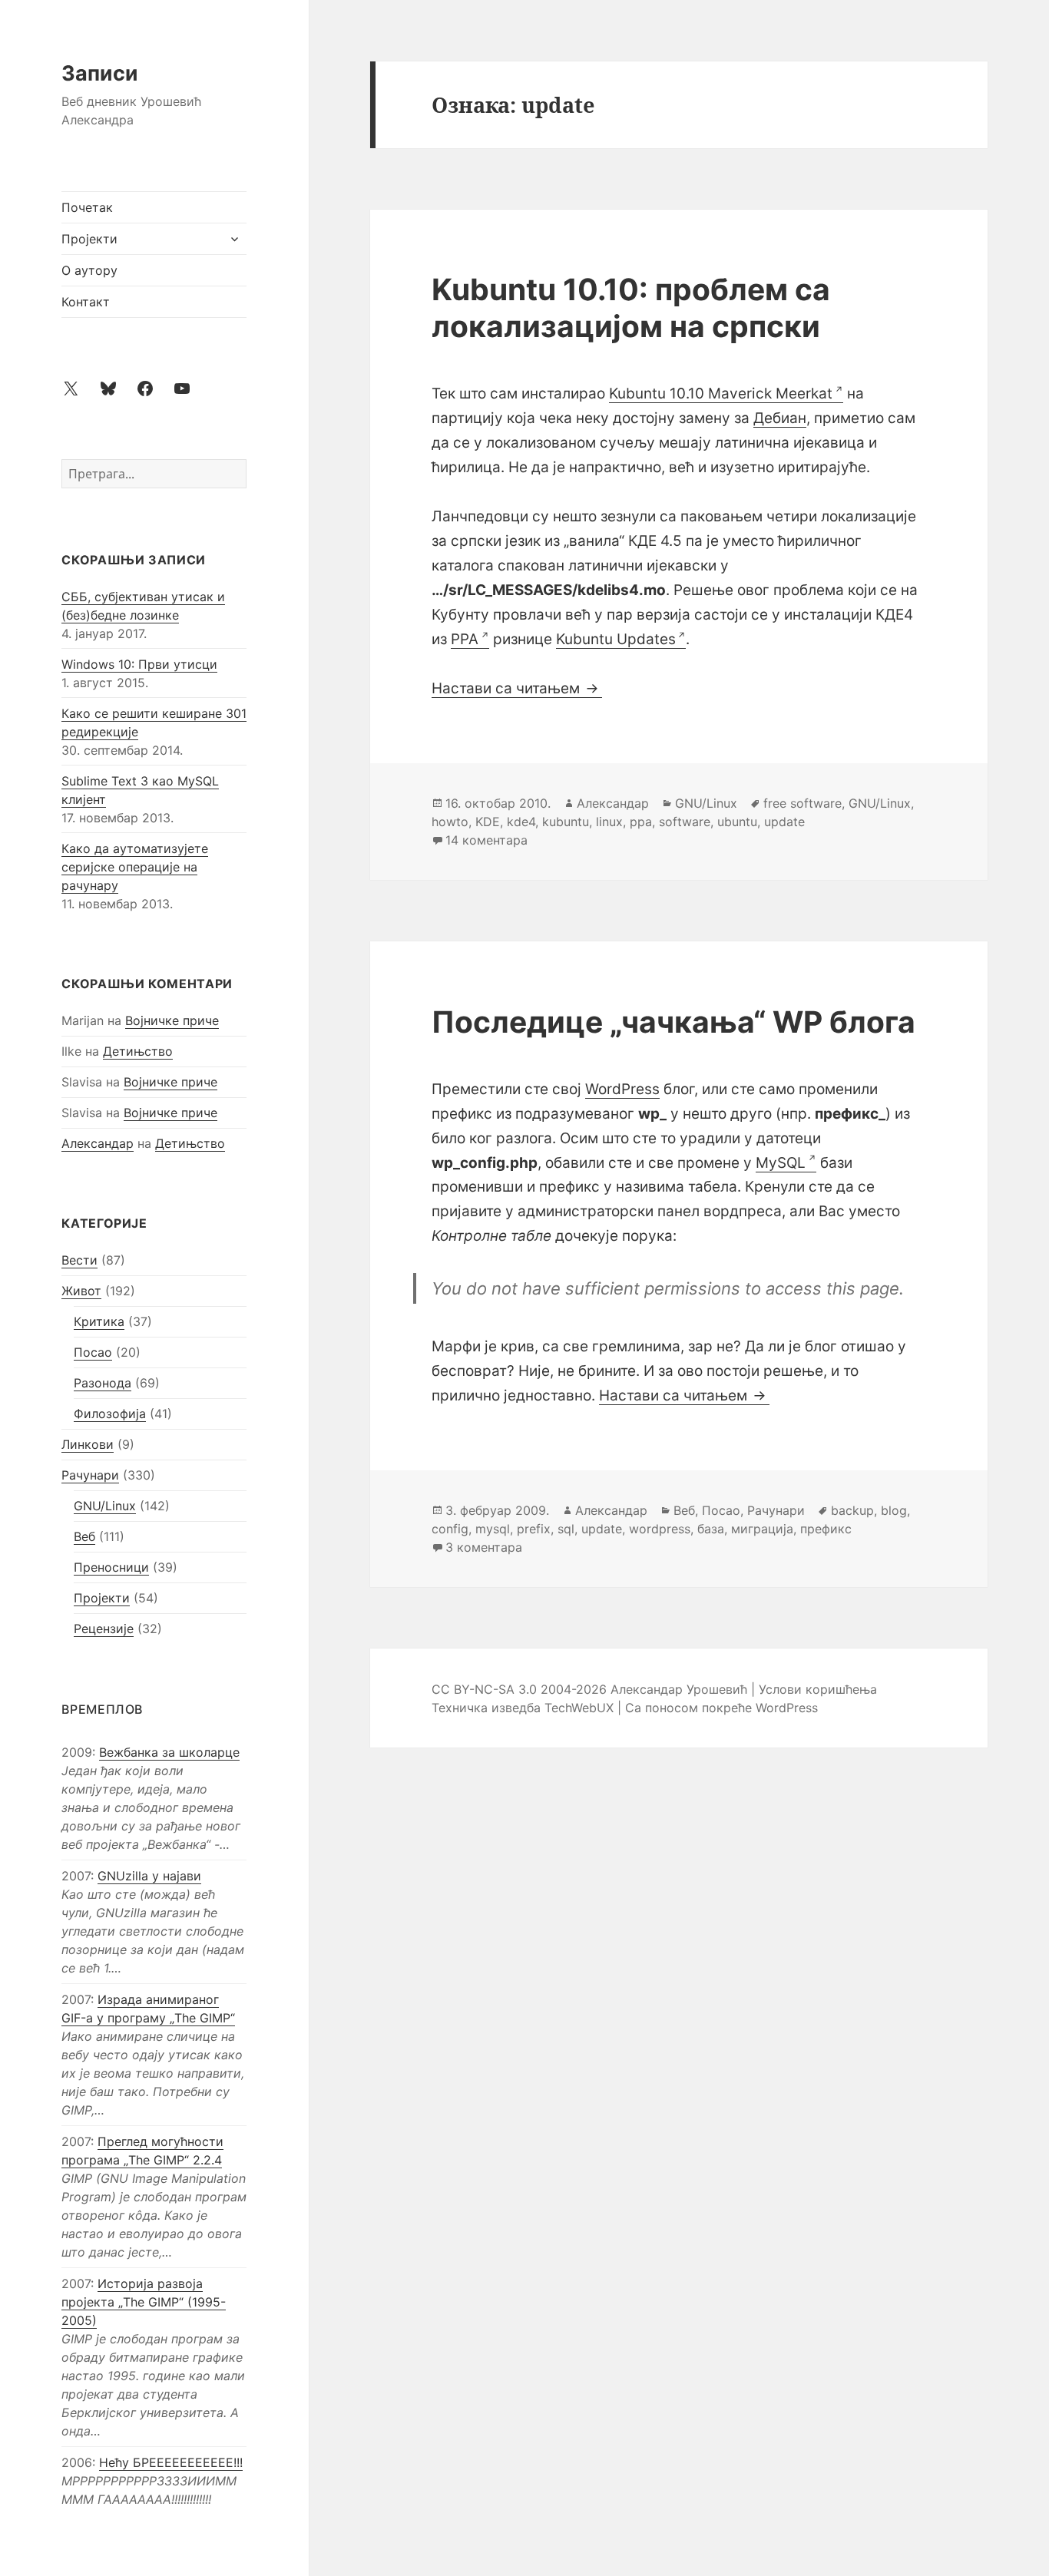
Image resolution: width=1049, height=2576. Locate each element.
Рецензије (104, 1629)
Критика (99, 1321)
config (450, 1529)
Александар (98, 1143)
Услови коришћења (818, 1689)
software (685, 822)
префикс (826, 1529)
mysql (493, 1529)
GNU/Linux (105, 1506)
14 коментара (486, 840)
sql (566, 1529)
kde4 (521, 822)
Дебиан (780, 418)
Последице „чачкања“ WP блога (673, 1022)
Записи (100, 73)
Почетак (87, 207)
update (784, 822)
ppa (641, 822)
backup (852, 1510)
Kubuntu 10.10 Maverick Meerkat (721, 394)
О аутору (89, 270)
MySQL (781, 1163)
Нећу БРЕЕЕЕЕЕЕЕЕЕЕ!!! (171, 2462)
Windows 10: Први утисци (139, 664)
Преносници (111, 1567)
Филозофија (110, 1414)
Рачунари (90, 1475)
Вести (79, 1260)
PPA (465, 639)
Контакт (86, 302)
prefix (534, 1529)
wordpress (660, 1529)
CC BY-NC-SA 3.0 (484, 1689)
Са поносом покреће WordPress (721, 1708)
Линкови (88, 1444)
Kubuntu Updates (616, 639)
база (711, 1529)
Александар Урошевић (679, 1689)
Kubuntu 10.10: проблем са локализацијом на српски (631, 308)
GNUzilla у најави (149, 1876)
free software (802, 803)
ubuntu (737, 822)
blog (894, 1510)
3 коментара (484, 1547)
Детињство (138, 1051)
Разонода (103, 1383)
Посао (93, 1352)
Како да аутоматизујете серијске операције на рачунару (135, 867)
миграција (762, 1529)
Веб (84, 1536)
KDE (488, 822)
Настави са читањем (517, 688)
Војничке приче (172, 1020)
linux (609, 822)
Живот (81, 1291)
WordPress (622, 1089)
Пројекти (89, 239)
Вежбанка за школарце (169, 1752)
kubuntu (566, 822)
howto (450, 822)
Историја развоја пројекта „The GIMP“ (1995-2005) (144, 2302)
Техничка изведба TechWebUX (523, 1708)
